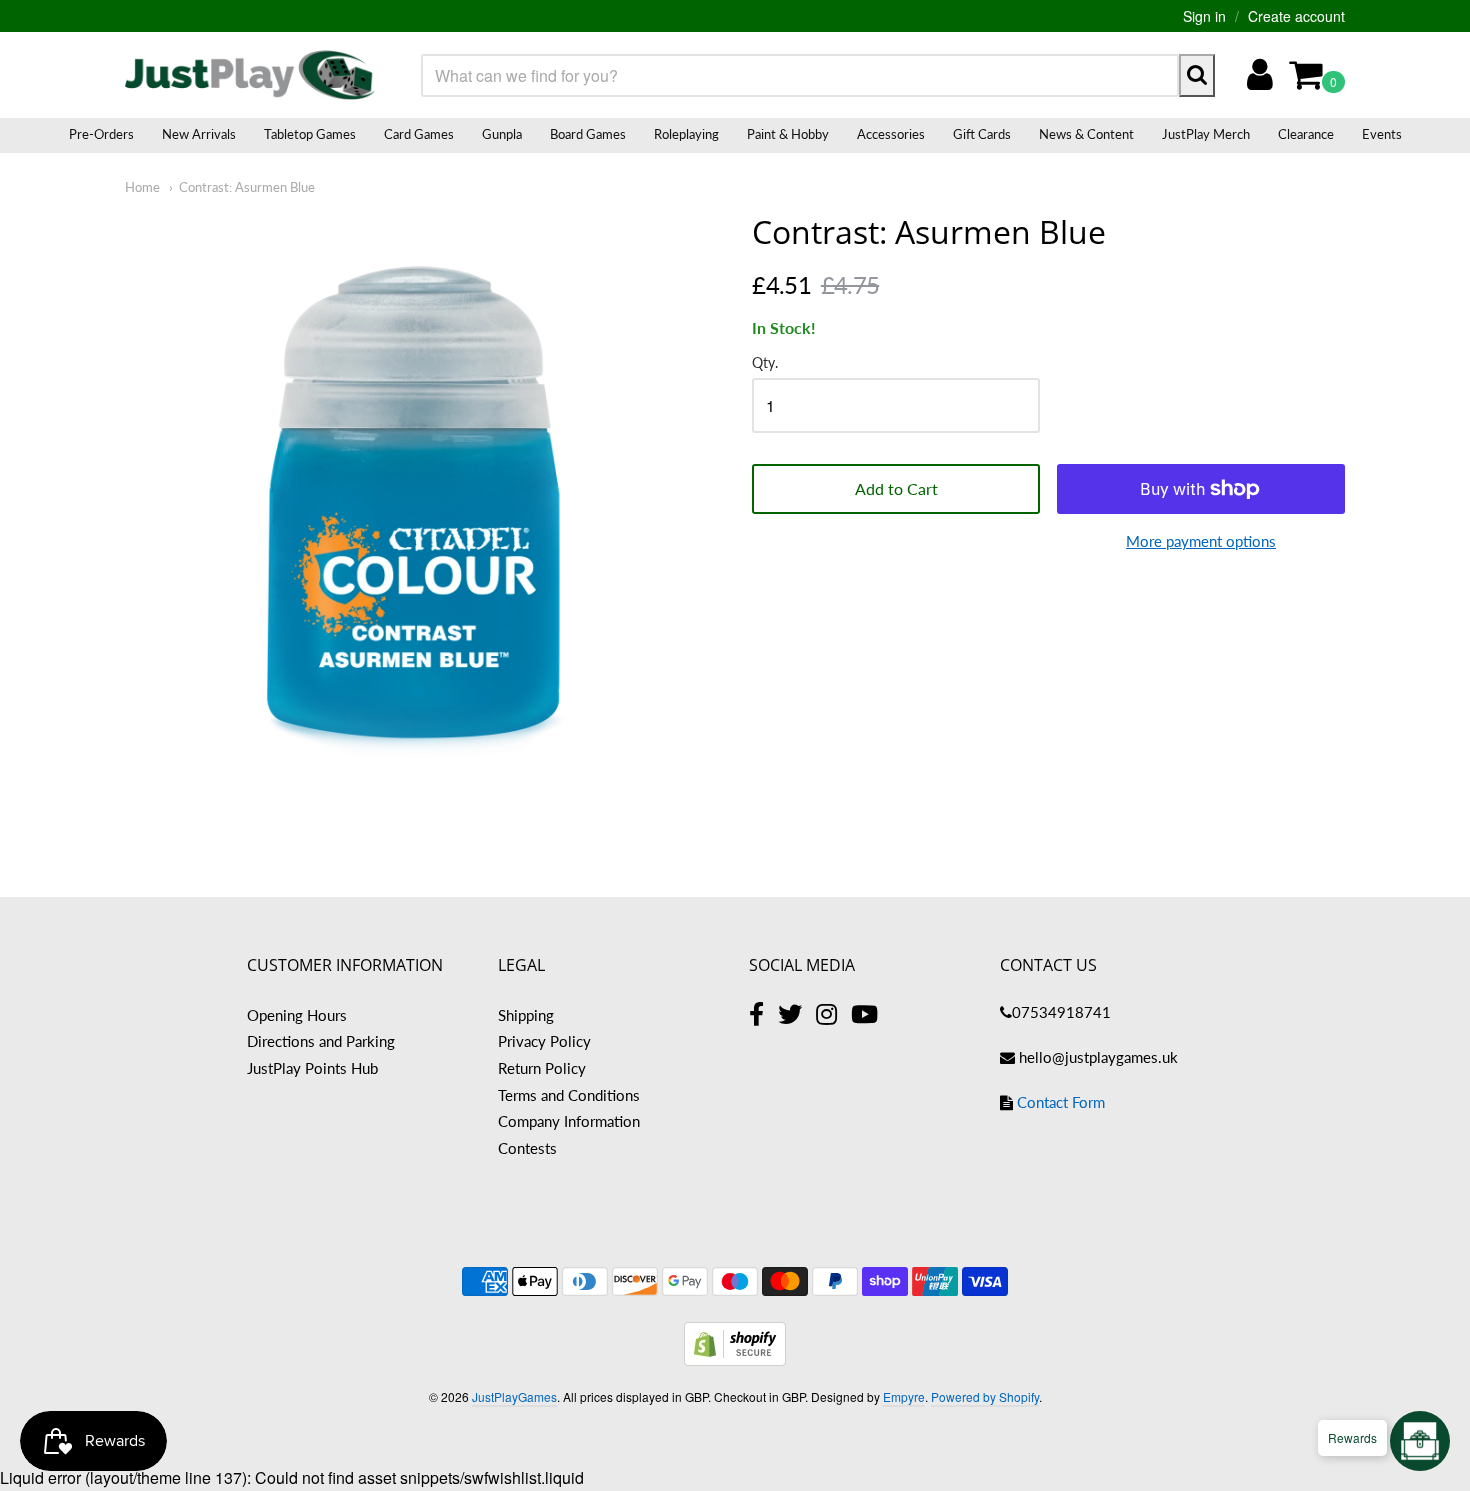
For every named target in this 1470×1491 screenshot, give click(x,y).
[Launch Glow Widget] (1420, 1441)
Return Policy (542, 1068)
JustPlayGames (514, 1396)
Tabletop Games (310, 134)
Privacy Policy (544, 1041)
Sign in (1204, 16)
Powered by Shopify (985, 1396)
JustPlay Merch (1206, 134)
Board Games (588, 134)
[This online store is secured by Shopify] (735, 1359)
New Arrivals (199, 134)
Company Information (569, 1121)
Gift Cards (982, 134)
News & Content (1086, 134)
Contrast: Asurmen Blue (247, 187)
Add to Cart (896, 488)
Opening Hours (297, 1015)
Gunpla (502, 134)
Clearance (1306, 134)
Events (1382, 134)
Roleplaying (686, 134)
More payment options (1201, 541)
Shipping (526, 1015)
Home (142, 187)
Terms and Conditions (569, 1095)
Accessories (891, 134)
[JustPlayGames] (250, 75)
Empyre (904, 1396)
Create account (1296, 16)
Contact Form (1061, 1102)
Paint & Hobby (788, 134)
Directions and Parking (321, 1041)
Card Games (419, 134)
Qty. (765, 363)
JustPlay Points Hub (312, 1068)
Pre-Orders (101, 134)
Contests (527, 1148)
